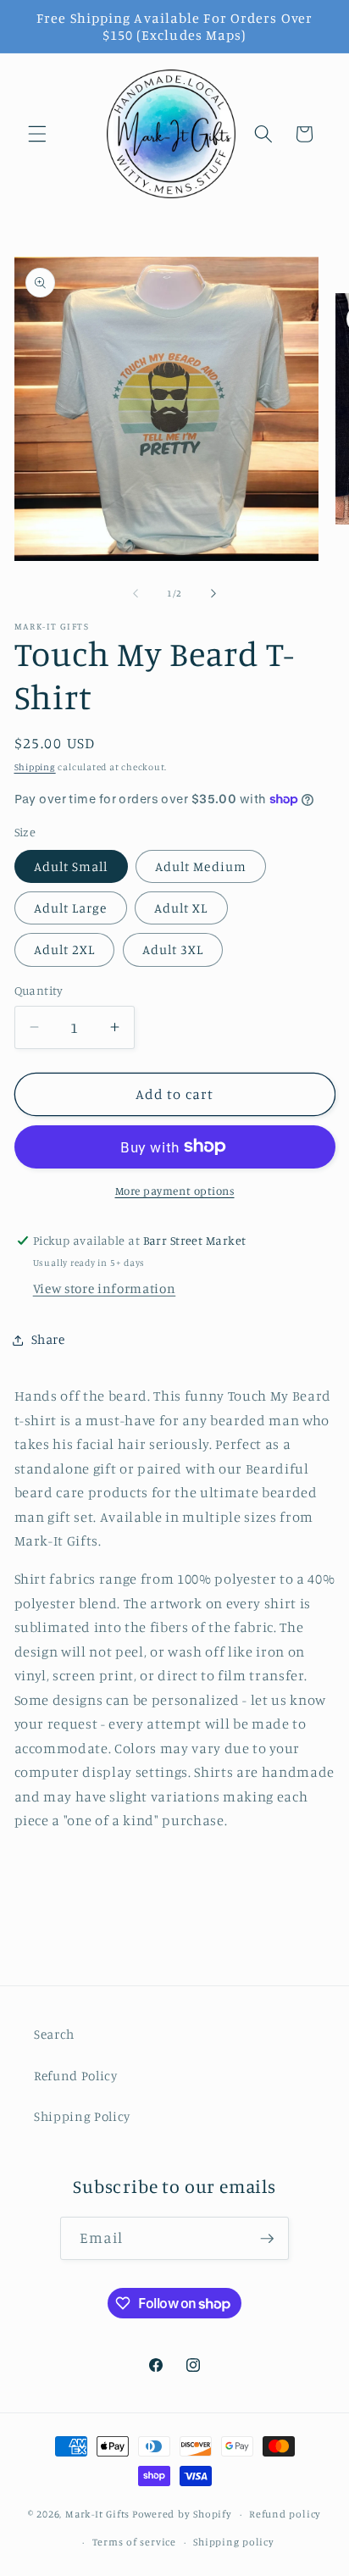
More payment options (175, 1191)
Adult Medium (201, 866)
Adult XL (181, 908)
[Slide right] (213, 593)
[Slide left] (136, 593)
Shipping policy (234, 2542)
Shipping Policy (82, 2116)
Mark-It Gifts (97, 2514)
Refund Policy (76, 2076)
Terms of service (134, 2542)
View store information (105, 1288)
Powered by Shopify (182, 2514)
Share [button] (48, 1339)
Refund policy (285, 2514)
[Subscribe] (267, 2239)
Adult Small (71, 866)
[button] (37, 134)
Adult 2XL (65, 949)
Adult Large (71, 908)
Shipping (35, 767)
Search (54, 2034)
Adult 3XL (173, 949)
